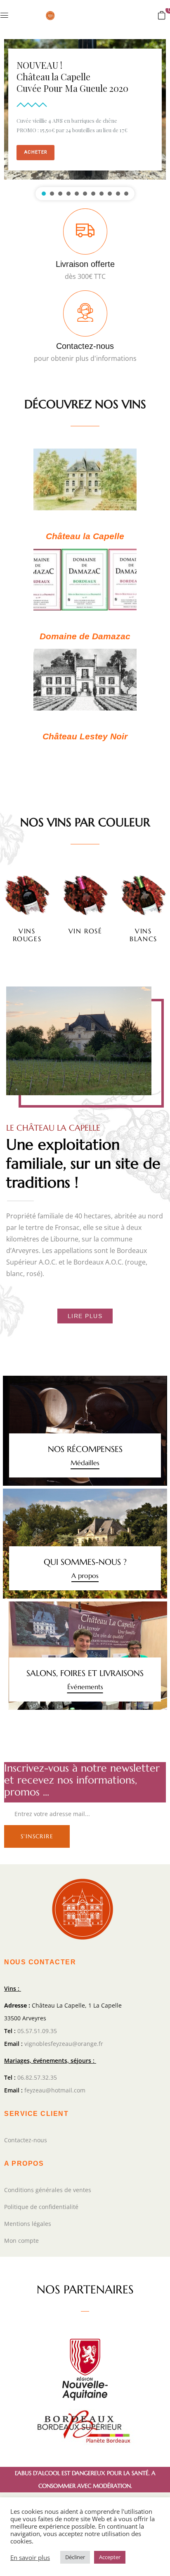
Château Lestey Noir (85, 736)
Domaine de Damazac (85, 636)
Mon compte (21, 2241)
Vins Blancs (143, 935)
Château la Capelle (85, 536)
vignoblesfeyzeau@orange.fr (64, 2044)
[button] (162, 15)
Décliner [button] (75, 2557)
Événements (85, 1687)
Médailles (85, 1463)
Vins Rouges (27, 935)
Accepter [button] (110, 2557)
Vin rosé (85, 931)
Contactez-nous (85, 346)
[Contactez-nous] (85, 313)
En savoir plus (30, 2557)
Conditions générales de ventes (48, 2190)
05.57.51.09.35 (37, 2031)
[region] (85, 118)
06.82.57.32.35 (37, 2077)
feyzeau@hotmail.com (55, 2090)
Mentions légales (28, 2224)
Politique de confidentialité (41, 2207)
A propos (85, 1576)
